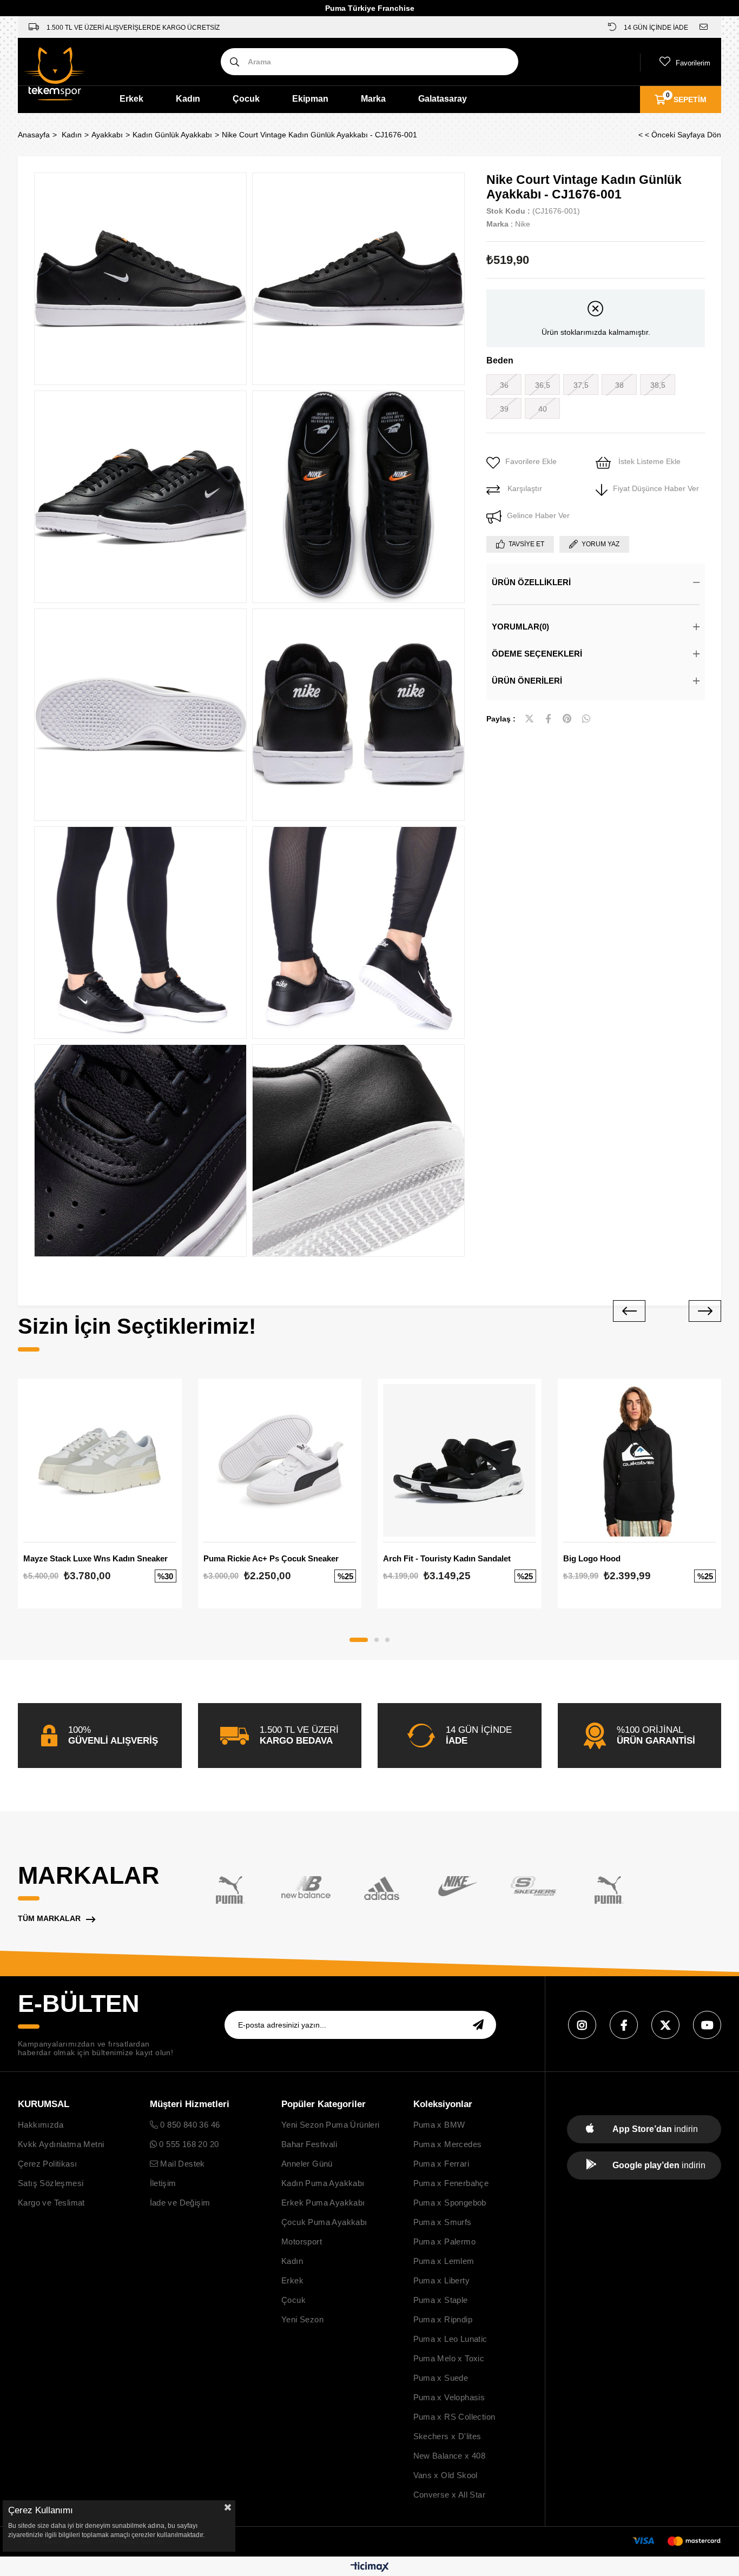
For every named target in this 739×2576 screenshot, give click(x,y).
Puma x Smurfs (443, 2222)
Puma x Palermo (445, 2241)
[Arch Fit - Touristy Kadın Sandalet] (460, 1461)
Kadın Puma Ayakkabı (323, 2183)
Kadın (188, 99)
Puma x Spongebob (450, 2203)
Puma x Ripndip (443, 2319)
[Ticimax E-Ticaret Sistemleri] (370, 2568)
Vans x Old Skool (446, 2475)
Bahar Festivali (309, 2144)
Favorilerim (693, 63)
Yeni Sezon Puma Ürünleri (331, 2125)
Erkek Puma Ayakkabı (323, 2203)
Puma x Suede (441, 2378)
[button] (359, 1640)
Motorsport (302, 2241)
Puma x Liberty (442, 2280)
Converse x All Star (450, 2495)
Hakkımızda (41, 2125)
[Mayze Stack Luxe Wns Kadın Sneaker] (100, 1461)
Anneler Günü (307, 2164)
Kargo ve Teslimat (51, 2203)
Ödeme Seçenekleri (537, 654)
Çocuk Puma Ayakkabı (324, 2222)
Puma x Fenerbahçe (451, 2183)
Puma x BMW (439, 2125)
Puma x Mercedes (448, 2144)
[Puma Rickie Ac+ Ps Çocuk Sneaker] (280, 1461)
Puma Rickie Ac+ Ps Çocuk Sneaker (271, 1558)
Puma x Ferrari (441, 2164)
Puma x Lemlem (444, 2261)
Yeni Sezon (302, 2319)
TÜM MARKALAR (49, 1918)
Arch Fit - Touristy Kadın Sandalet (447, 1558)
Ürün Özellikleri (531, 582)
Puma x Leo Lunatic (450, 2339)
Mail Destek (182, 2164)
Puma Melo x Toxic (449, 2358)
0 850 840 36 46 (189, 2125)
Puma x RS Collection (454, 2417)
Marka (373, 99)
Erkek (131, 99)
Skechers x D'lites (447, 2436)
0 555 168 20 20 (188, 2144)
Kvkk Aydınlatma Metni (61, 2144)
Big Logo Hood (592, 1558)
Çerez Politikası (47, 2164)
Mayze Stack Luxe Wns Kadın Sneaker (95, 1558)
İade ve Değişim (180, 2203)
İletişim (163, 2183)
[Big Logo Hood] (640, 1461)
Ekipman (310, 99)
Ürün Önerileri (527, 681)
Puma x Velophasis (449, 2397)
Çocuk (246, 99)
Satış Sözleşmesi (51, 2183)
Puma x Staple (441, 2300)
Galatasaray (443, 99)
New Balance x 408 (450, 2456)
